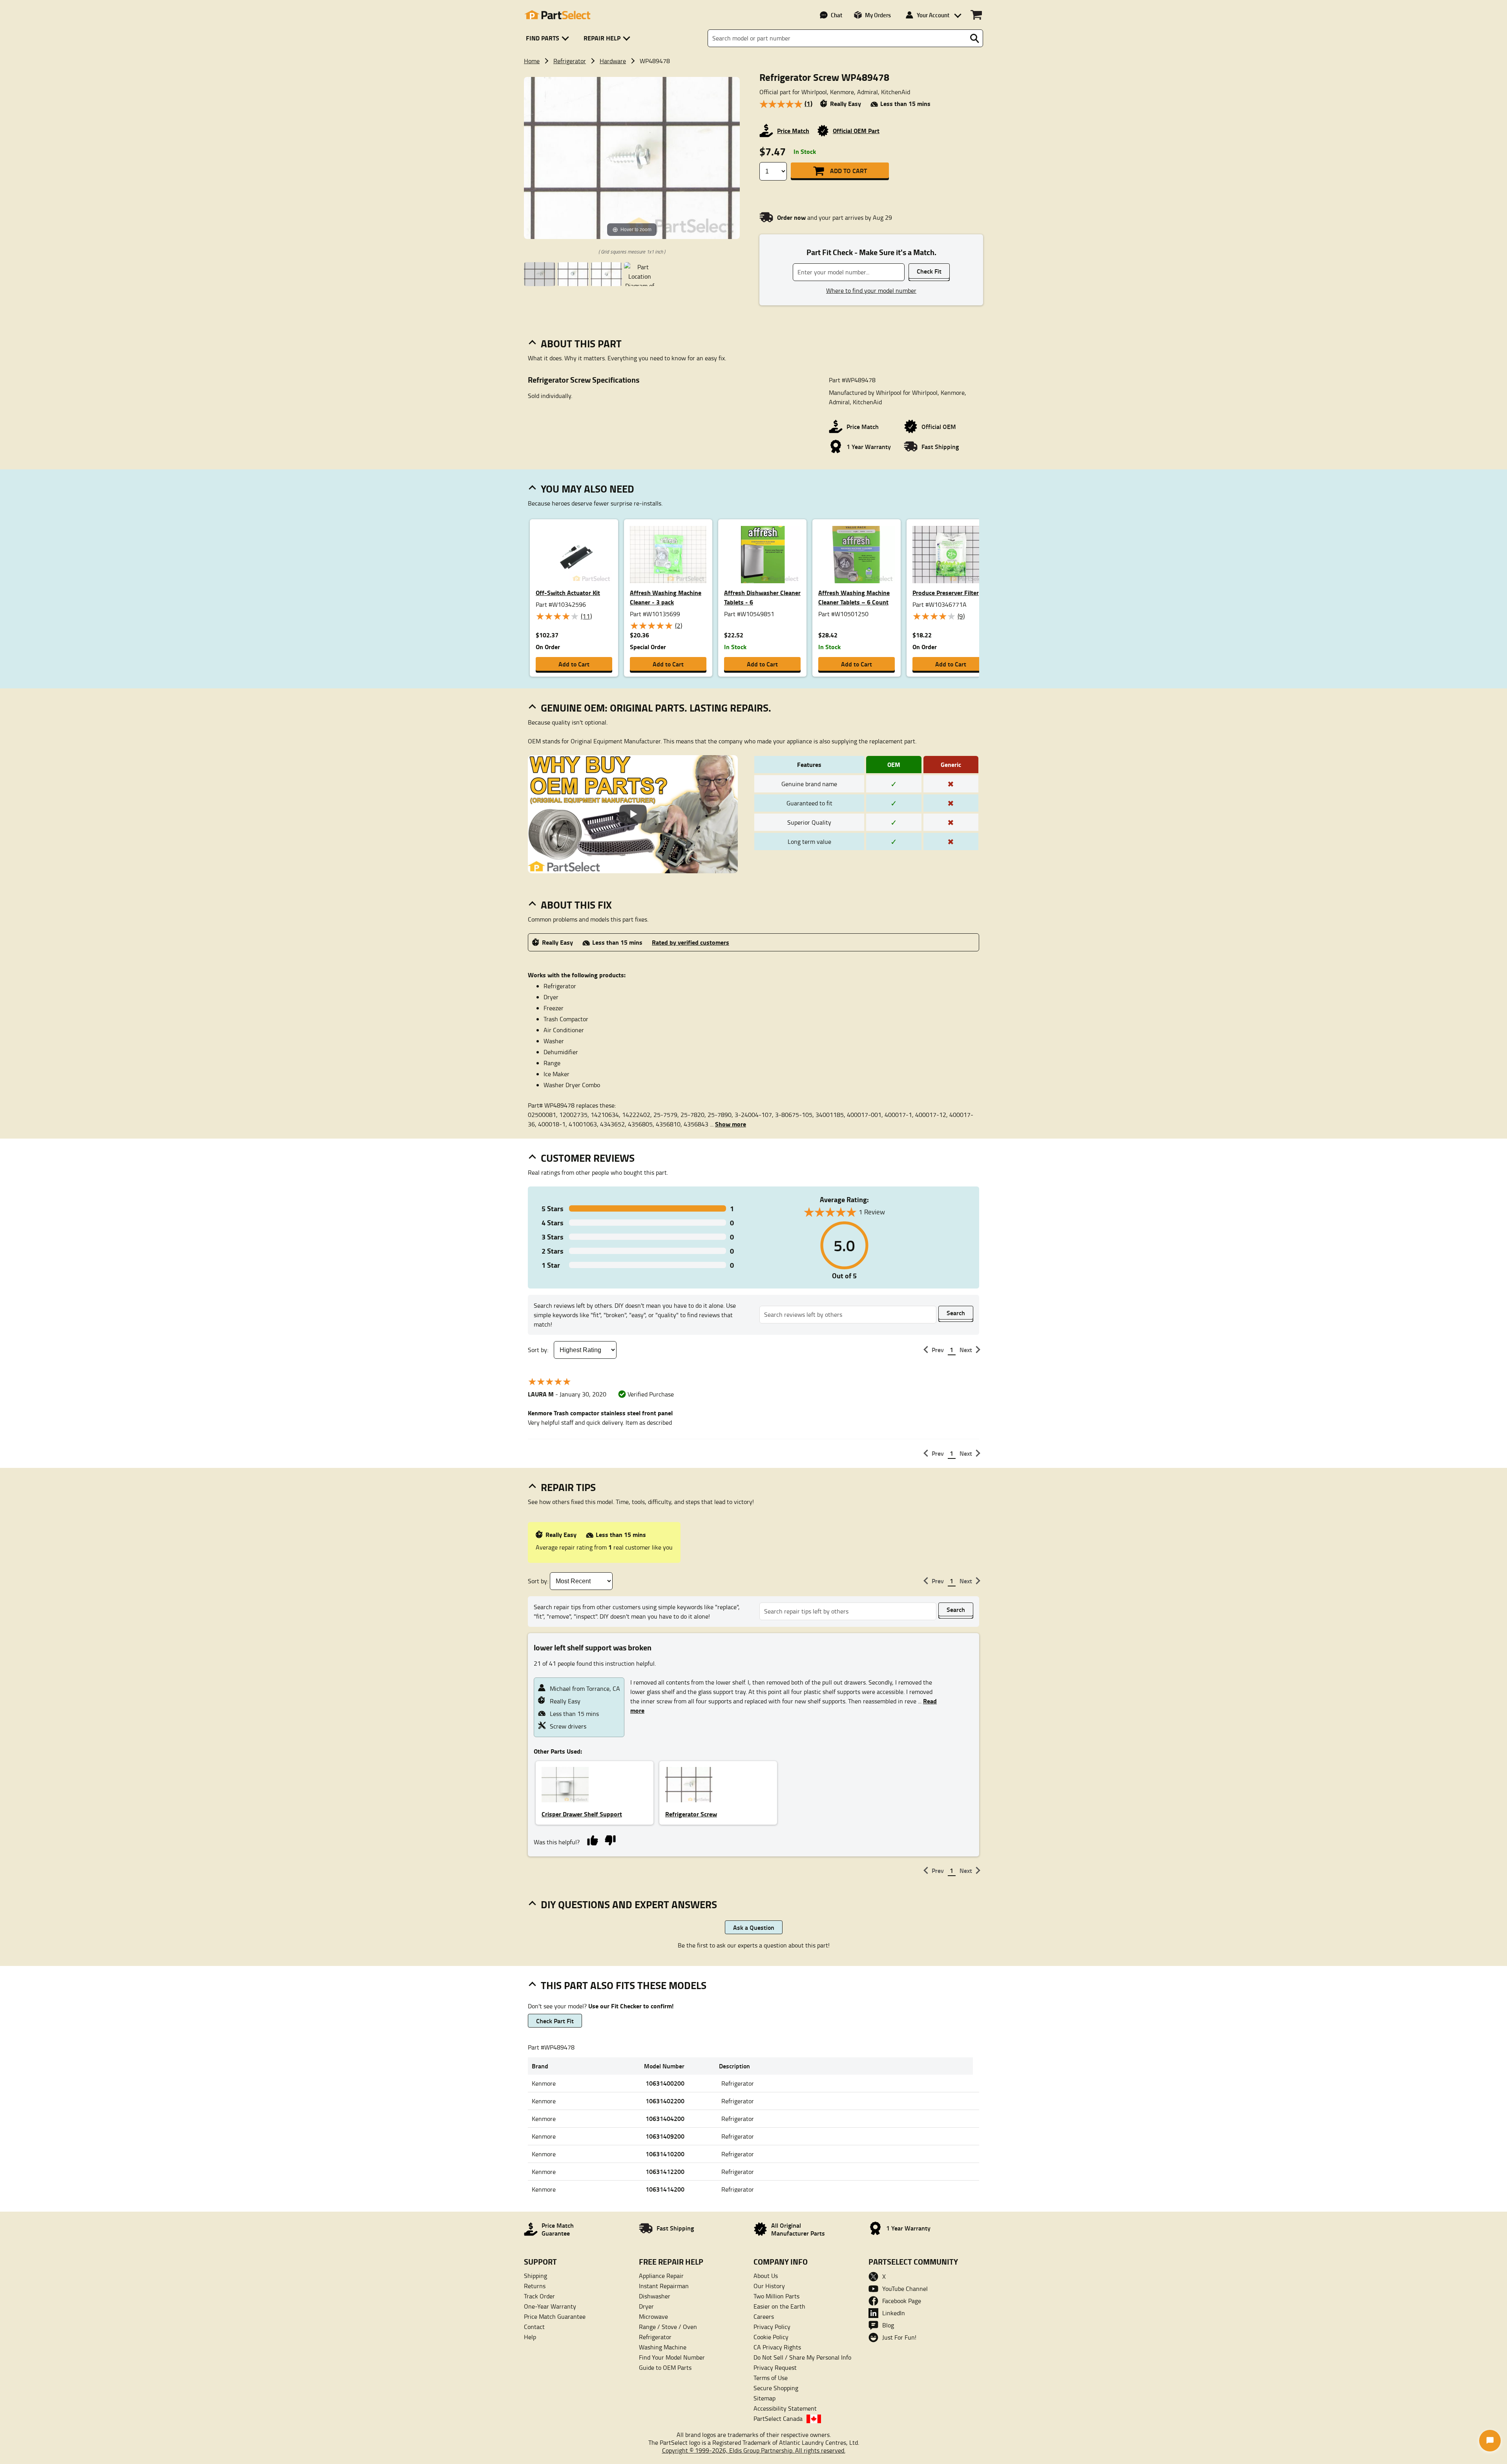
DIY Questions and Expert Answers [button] (629, 1904)
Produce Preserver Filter (946, 592)
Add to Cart (848, 171)
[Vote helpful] (592, 1840)
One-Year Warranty (550, 2306)
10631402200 (665, 2101)
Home (532, 61)
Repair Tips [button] (568, 1487)
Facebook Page (902, 2301)
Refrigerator (570, 61)
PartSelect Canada (778, 2418)
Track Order (539, 2296)
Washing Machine (663, 2347)
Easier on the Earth (779, 2306)
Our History (769, 2286)
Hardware (613, 61)
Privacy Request (775, 2367)
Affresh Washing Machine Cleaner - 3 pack (666, 597)
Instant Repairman (664, 2286)
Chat (837, 15)
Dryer (646, 2306)
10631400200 (665, 2083)
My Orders (878, 15)
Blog (888, 2325)
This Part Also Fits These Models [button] (624, 1985)
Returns (535, 2286)
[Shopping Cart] (976, 15)
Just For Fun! (899, 2337)
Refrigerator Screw (691, 1814)
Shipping (535, 2276)
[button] (549, 38)
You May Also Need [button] (587, 489)
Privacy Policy (772, 2327)
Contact (534, 2327)
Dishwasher (655, 2296)
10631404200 (665, 2118)
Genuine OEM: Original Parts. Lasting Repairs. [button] (656, 708)
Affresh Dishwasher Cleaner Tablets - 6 (762, 597)
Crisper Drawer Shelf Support (582, 1814)
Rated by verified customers (691, 942)
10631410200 (665, 2154)
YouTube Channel (905, 2289)
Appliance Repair (661, 2276)
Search (956, 1313)
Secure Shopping (776, 2388)
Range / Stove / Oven (668, 2327)
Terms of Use (771, 2378)
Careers (764, 2316)
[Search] (974, 38)
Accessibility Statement (785, 2408)
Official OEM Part (856, 131)
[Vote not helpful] (610, 1840)
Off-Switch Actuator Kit (568, 592)
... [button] (728, 1124)
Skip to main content (754, 95)
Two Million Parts (776, 2296)
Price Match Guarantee (555, 2316)
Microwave (653, 2316)
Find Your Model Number (672, 2357)
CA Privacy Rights (777, 2347)
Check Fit (929, 271)
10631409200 (665, 2136)
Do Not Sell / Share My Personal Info (802, 2357)
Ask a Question (754, 1927)
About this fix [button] (576, 905)
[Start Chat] (1490, 2441)
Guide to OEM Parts (665, 2367)
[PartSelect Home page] (557, 15)
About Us (766, 2276)
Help (530, 2337)
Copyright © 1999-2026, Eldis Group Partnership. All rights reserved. (754, 2450)
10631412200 (665, 2171)
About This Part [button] (581, 343)
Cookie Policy (771, 2337)
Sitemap (764, 2398)
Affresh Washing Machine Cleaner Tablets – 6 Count (854, 597)
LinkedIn (894, 2313)
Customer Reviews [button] (588, 1158)
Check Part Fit (555, 2021)
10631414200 (665, 2189)
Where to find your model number (871, 290)
